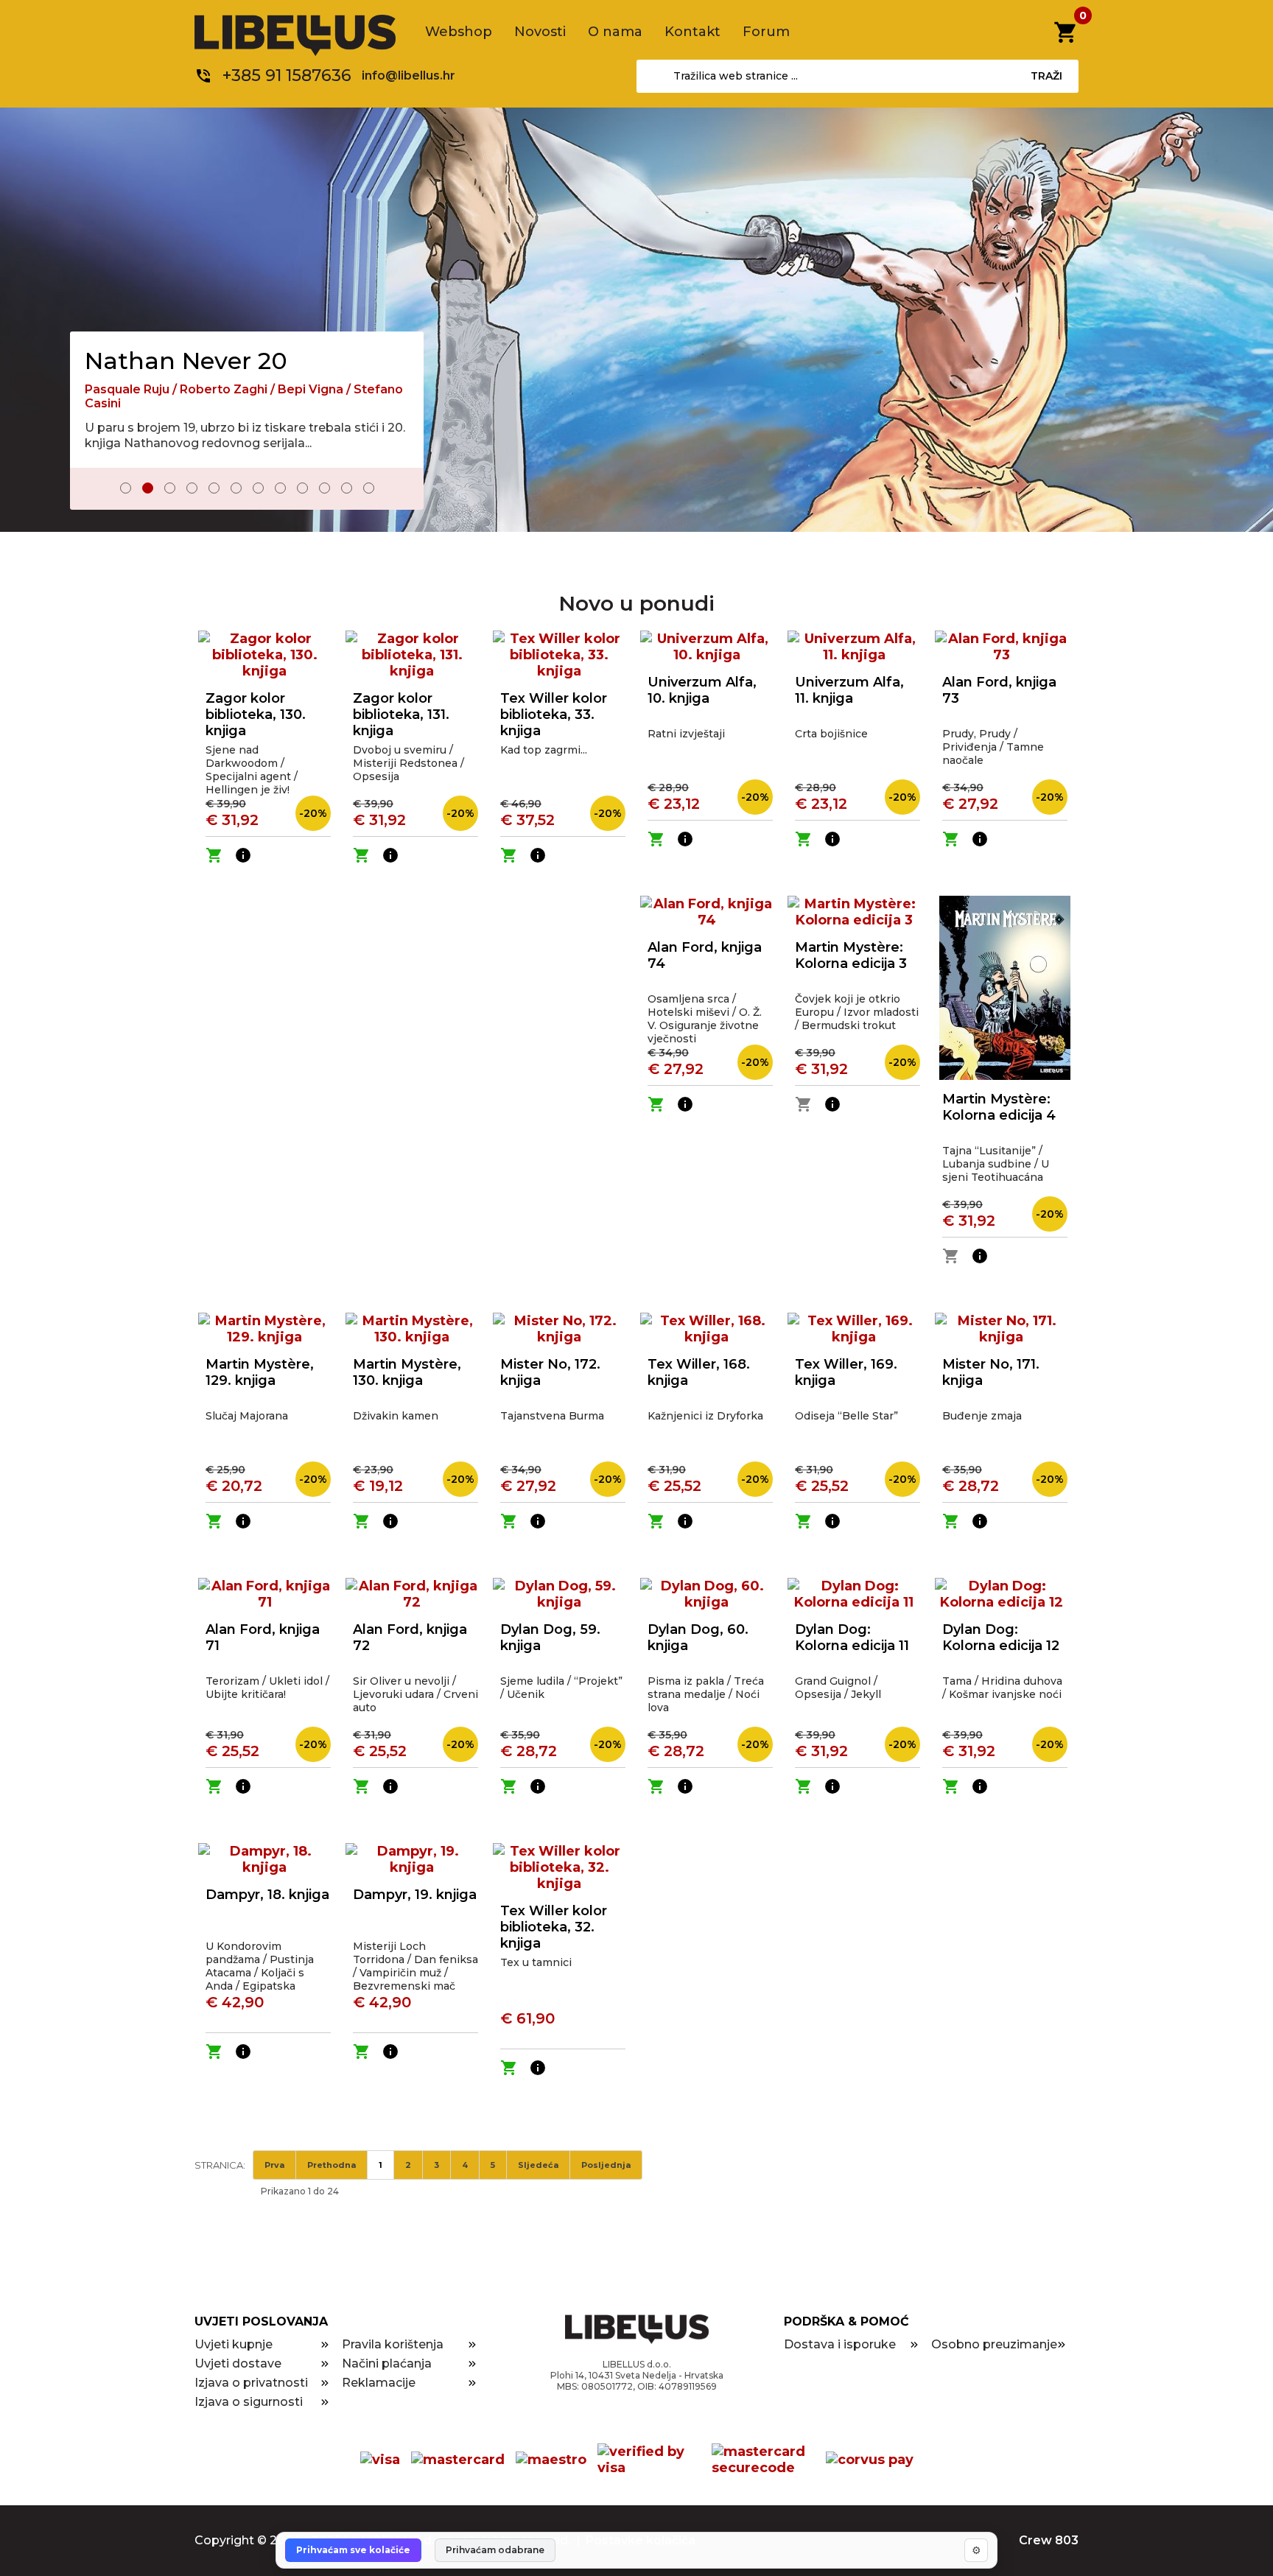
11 (347, 488)
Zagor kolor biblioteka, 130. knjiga (256, 715)
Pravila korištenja (393, 2344)
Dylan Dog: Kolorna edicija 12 (1001, 1638)
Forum (766, 32)
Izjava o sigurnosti (249, 2402)
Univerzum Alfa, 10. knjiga (702, 690)
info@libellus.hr (408, 76)
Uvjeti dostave (238, 2363)
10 (325, 488)
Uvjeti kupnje (234, 2344)
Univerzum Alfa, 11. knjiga (849, 690)
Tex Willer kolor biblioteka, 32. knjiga (554, 1927)
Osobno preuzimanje (994, 2344)
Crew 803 (1049, 2540)
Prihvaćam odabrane (495, 2550)
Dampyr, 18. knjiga (267, 1895)
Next (402, 490)
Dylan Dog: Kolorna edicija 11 (852, 1638)
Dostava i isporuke (840, 2344)
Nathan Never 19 (183, 347)
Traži (1046, 76)
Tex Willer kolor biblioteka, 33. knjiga (554, 715)
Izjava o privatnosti (251, 2383)
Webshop (459, 32)
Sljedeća (538, 2165)
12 (369, 488)
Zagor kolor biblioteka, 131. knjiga (401, 715)
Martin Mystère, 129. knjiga (260, 1372)
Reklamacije (379, 2383)
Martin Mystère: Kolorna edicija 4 (999, 1107)
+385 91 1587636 (287, 76)
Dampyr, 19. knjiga (415, 1895)
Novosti (540, 32)
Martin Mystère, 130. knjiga (407, 1372)
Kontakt (692, 32)
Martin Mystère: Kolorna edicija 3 (851, 955)
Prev (91, 490)
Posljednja (606, 2165)
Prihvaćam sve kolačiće (353, 2550)
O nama (615, 32)
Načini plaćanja (387, 2363)
